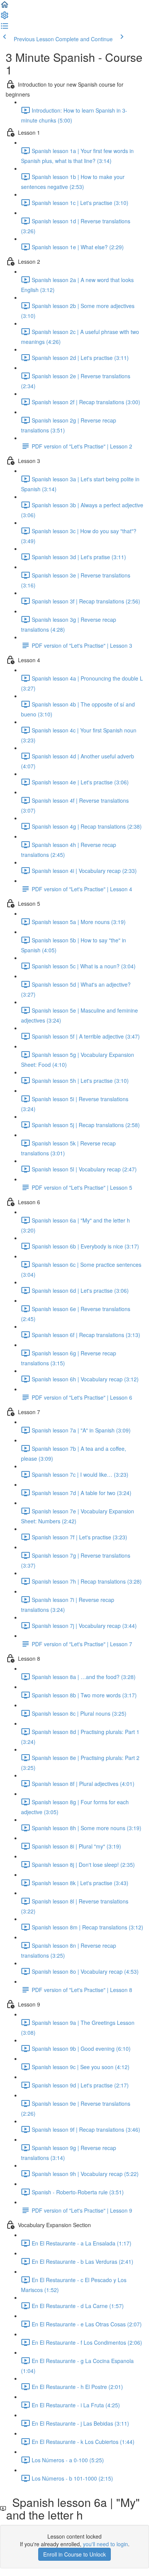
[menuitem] (5, 18)
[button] (5, 7)
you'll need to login (105, 2544)
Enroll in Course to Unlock (74, 2554)
